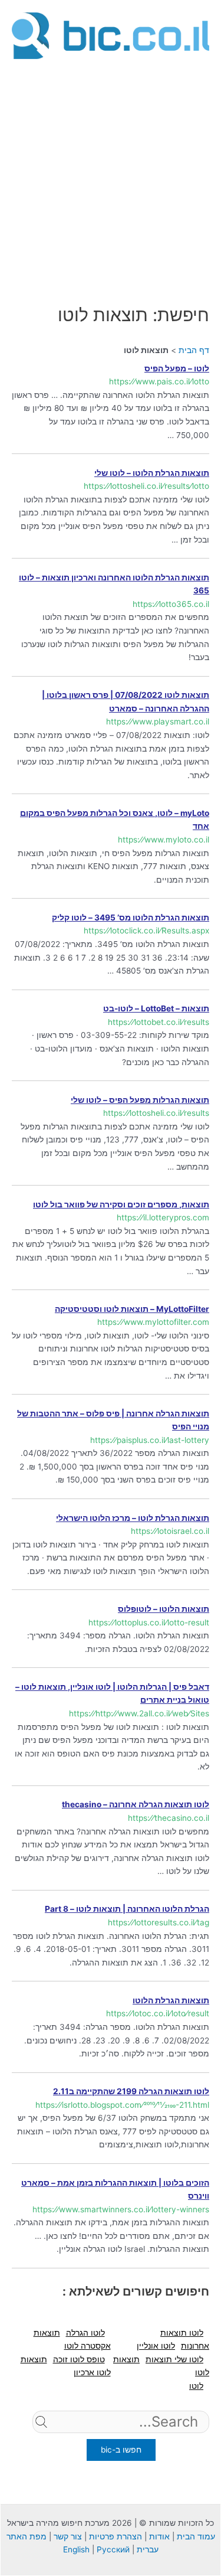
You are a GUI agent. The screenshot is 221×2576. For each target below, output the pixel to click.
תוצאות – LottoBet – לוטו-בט (156, 1008)
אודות (159, 2536)
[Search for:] (121, 2440)
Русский (113, 2549)
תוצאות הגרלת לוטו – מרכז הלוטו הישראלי (133, 1518)
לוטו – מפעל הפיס (177, 368)
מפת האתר (27, 2536)
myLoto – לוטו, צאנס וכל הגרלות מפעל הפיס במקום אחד (115, 820)
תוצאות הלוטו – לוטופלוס (164, 1609)
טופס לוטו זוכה (79, 2359)
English (76, 2549)
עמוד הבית (196, 2536)
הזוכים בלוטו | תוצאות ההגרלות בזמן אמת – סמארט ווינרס (115, 2190)
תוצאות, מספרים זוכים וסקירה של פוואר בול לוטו (121, 1204)
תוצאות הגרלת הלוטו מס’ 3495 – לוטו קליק (131, 918)
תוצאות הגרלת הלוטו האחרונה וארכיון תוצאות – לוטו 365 (114, 584)
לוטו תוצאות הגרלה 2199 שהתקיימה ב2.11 (131, 2091)
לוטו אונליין (156, 2346)
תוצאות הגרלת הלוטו (171, 2000)
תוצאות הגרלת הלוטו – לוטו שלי (152, 473)
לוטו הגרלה (85, 2333)
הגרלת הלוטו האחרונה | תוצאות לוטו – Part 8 (127, 1909)
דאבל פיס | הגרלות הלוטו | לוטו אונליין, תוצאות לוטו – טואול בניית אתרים (112, 1694)
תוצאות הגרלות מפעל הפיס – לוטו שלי (140, 1100)
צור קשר (68, 2536)
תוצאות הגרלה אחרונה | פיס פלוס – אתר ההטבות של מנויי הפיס (113, 1420)
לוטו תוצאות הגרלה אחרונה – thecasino (136, 1804)
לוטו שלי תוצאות (174, 2359)
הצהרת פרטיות (116, 2536)
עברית (148, 2549)
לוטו (196, 2386)
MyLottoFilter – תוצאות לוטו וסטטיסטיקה (132, 1309)
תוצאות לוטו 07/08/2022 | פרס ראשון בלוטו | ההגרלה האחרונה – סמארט (126, 702)
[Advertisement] (111, 174)
